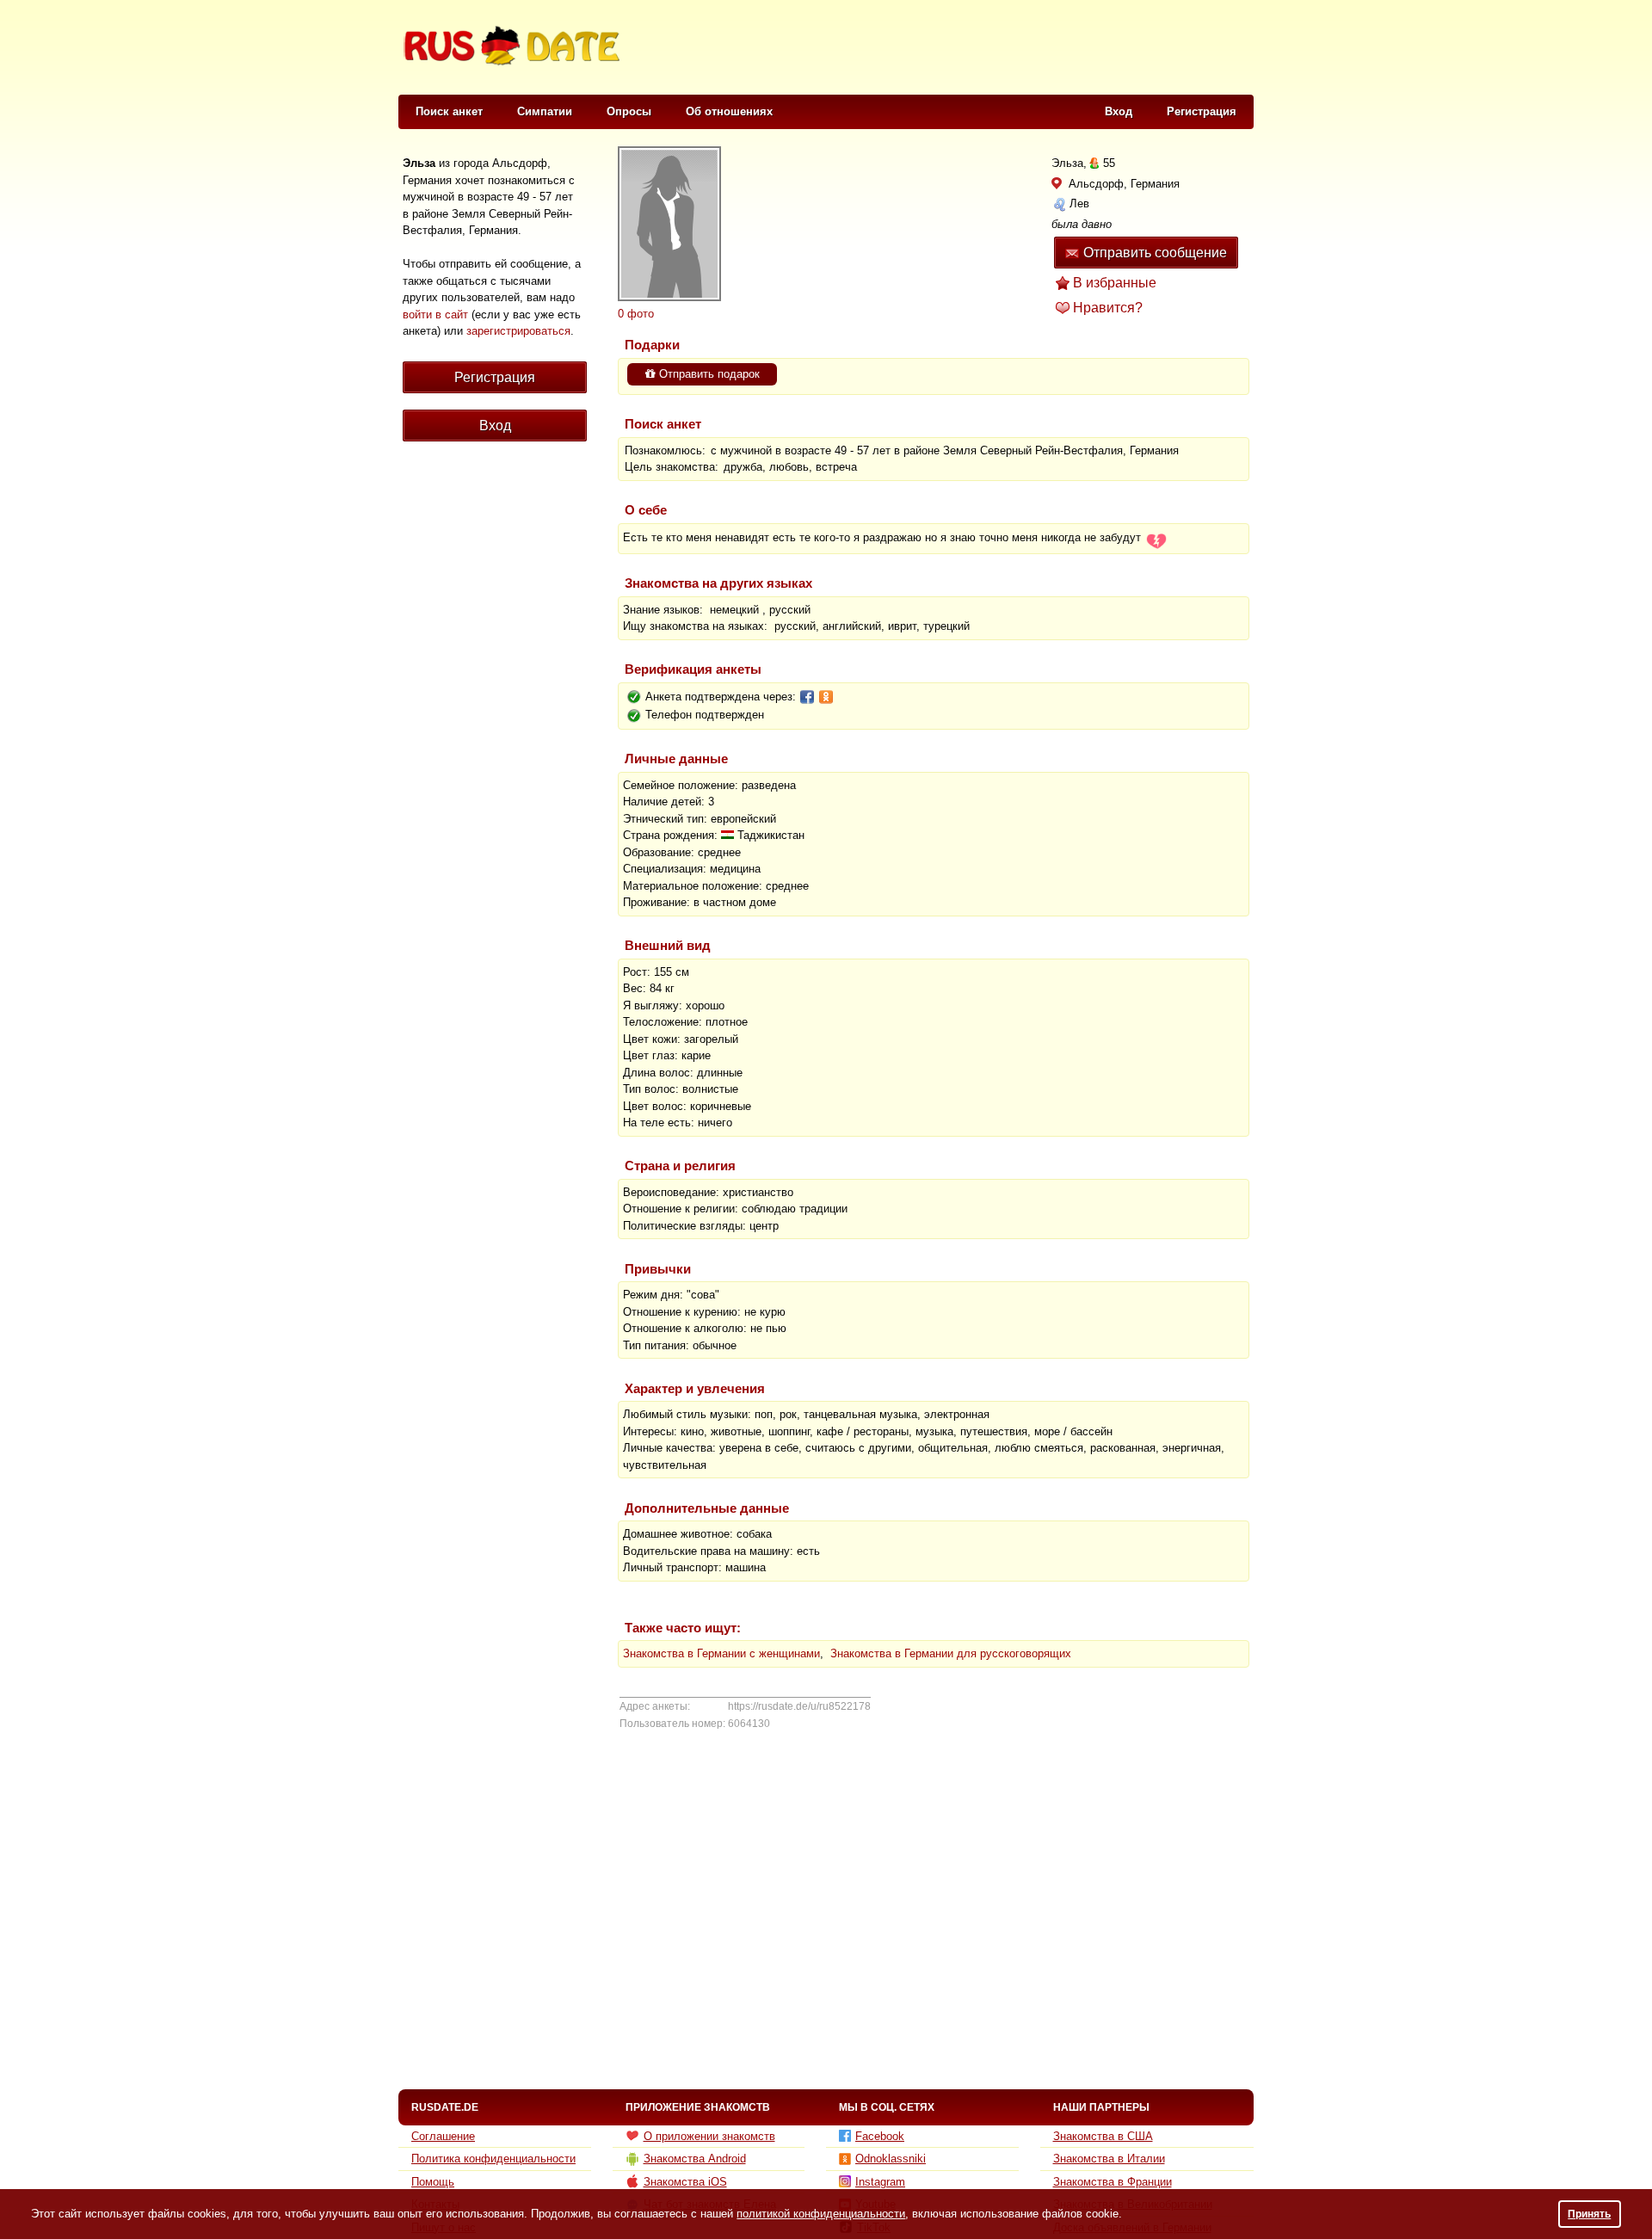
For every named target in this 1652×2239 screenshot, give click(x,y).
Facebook (880, 2136)
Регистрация (1202, 111)
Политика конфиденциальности (493, 2159)
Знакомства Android (695, 2159)
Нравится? (1108, 308)
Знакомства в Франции (1113, 2182)
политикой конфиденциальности (821, 2214)
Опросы (629, 111)
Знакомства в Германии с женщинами (721, 1653)
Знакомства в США (1103, 2136)
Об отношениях (729, 111)
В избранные (1115, 283)
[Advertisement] (940, 48)
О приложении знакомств (709, 2136)
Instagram (880, 2182)
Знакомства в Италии (1109, 2159)
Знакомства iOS (685, 2182)
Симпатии (545, 111)
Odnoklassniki (891, 2159)
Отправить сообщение (1155, 253)
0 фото (636, 314)
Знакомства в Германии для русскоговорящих (951, 1653)
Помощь (433, 2182)
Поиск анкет (449, 111)
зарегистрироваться (518, 331)
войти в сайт (435, 315)
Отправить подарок (708, 374)
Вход (1119, 111)
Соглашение (443, 2136)
